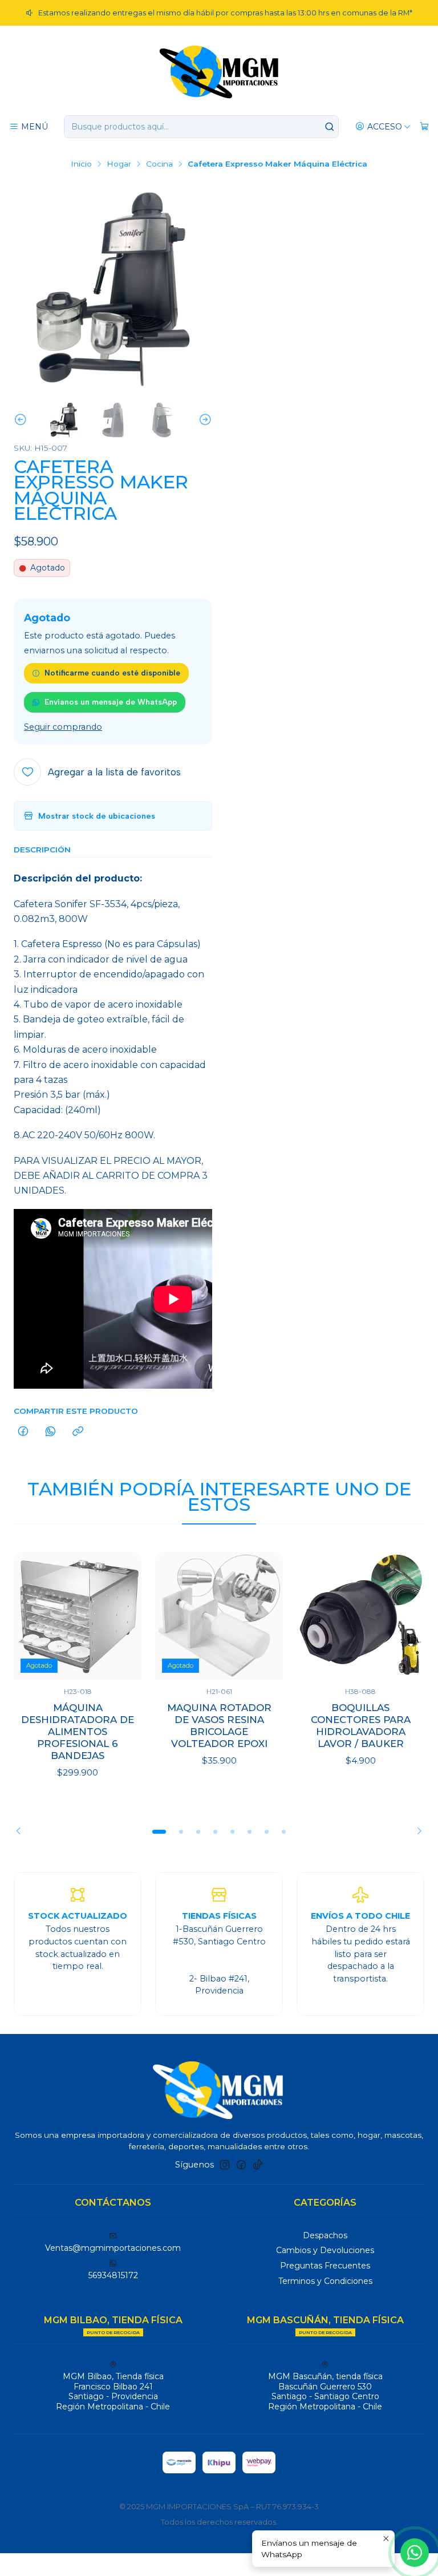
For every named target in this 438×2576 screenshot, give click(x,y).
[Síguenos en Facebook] (241, 2165)
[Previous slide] (22, 420)
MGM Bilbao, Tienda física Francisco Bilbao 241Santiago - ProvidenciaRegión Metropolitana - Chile (113, 2391)
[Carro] (424, 127)
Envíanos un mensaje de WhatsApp (111, 702)
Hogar (119, 164)
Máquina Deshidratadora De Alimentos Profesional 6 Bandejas (78, 1732)
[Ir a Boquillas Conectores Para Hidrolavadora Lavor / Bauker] (360, 1616)
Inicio (81, 164)
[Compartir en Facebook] (23, 1432)
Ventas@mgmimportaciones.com (113, 2248)
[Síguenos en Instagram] (225, 2165)
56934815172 (113, 2275)
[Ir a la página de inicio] (219, 71)
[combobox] (201, 127)
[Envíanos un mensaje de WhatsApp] (415, 2553)
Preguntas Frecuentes (325, 2266)
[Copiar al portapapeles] (78, 1432)
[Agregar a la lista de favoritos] (121, 1616)
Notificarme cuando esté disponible (112, 673)
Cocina (159, 164)
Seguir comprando (63, 727)
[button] (159, 1831)
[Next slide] (204, 420)
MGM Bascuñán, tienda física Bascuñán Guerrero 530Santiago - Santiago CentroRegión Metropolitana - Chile (325, 2391)
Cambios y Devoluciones (325, 2250)
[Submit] (329, 127)
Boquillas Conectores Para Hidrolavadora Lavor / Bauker (361, 1726)
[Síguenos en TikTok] (258, 2165)
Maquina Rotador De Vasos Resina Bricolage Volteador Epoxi (219, 1726)
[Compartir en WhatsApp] (50, 1432)
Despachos (325, 2235)
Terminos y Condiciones (325, 2281)
